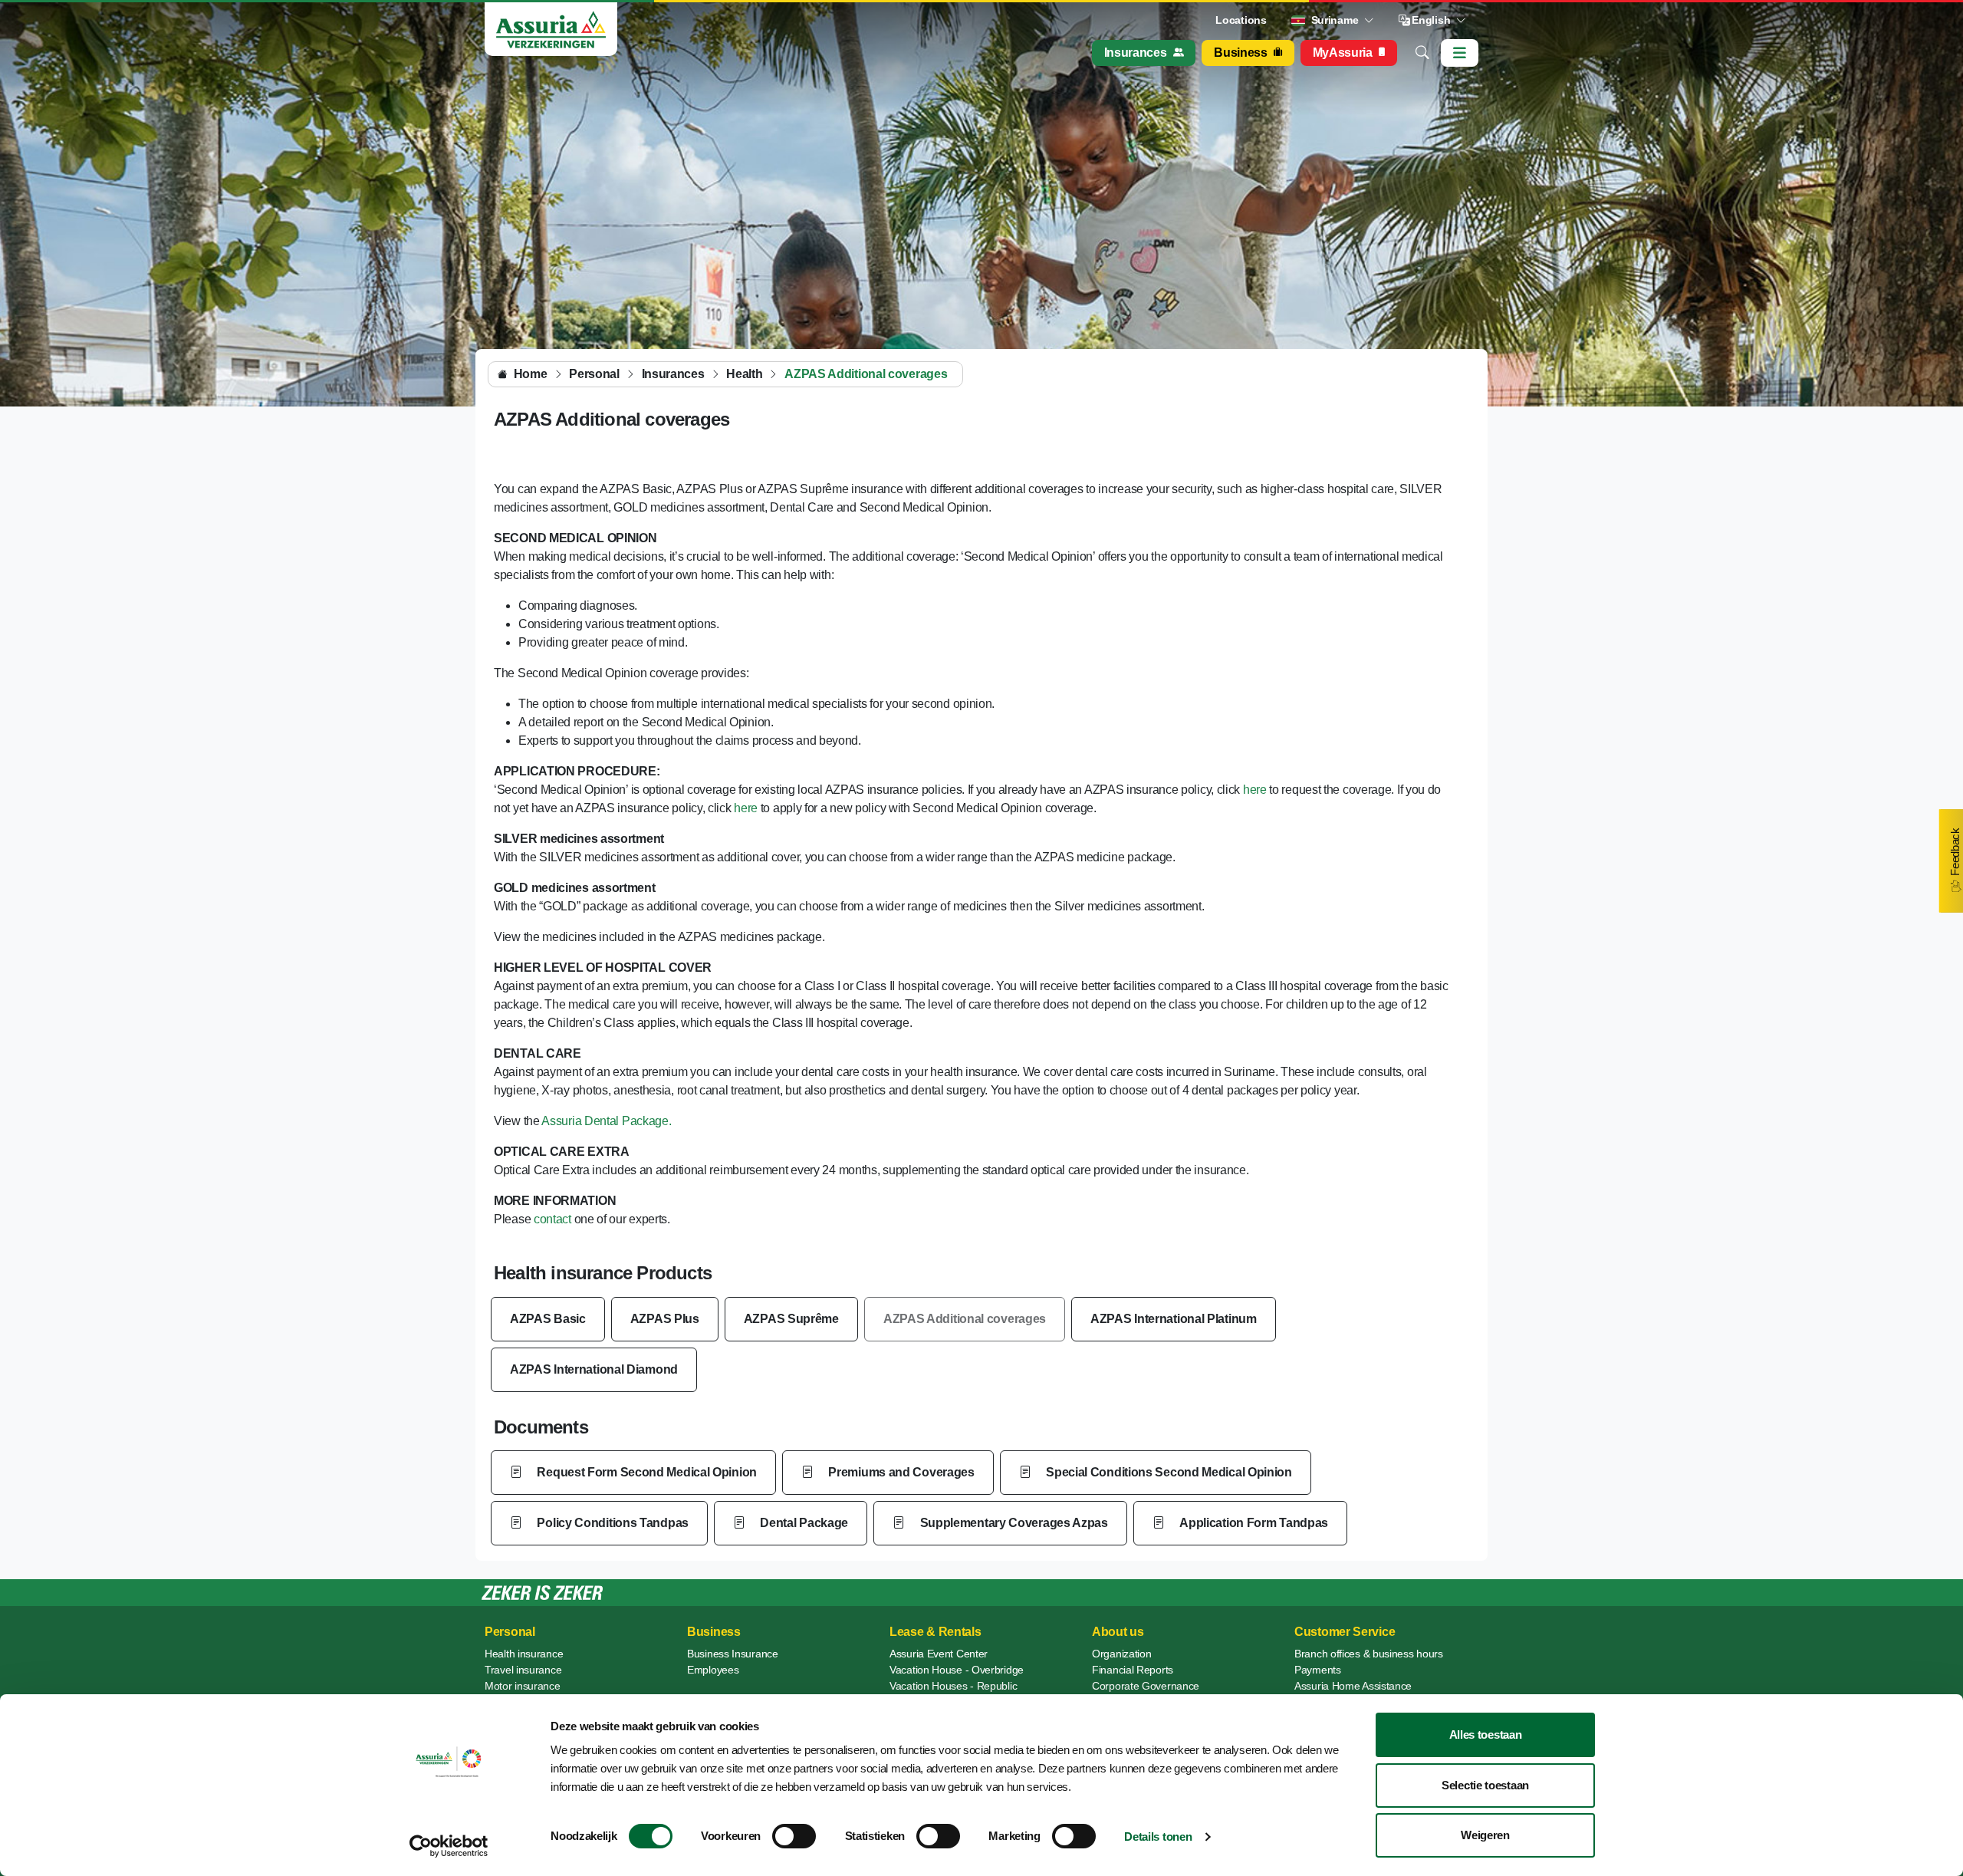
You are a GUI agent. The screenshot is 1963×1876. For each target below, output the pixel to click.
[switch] (794, 1836)
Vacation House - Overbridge (957, 1670)
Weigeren (1485, 1835)
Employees (713, 1670)
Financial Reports (1133, 1670)
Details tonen (1158, 1837)
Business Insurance (733, 1654)
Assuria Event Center (939, 1654)
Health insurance (524, 1654)
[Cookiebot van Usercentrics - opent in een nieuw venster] (449, 1846)
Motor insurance (523, 1686)
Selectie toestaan (1485, 1785)
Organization (1121, 1654)
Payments (1318, 1670)
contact (551, 1219)
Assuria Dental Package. (606, 1121)
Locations (1241, 20)
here (1255, 790)
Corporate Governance (1146, 1686)
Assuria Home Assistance (1353, 1686)
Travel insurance (523, 1670)
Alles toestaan (1486, 1734)
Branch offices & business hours (1369, 1654)
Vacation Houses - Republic (953, 1686)
